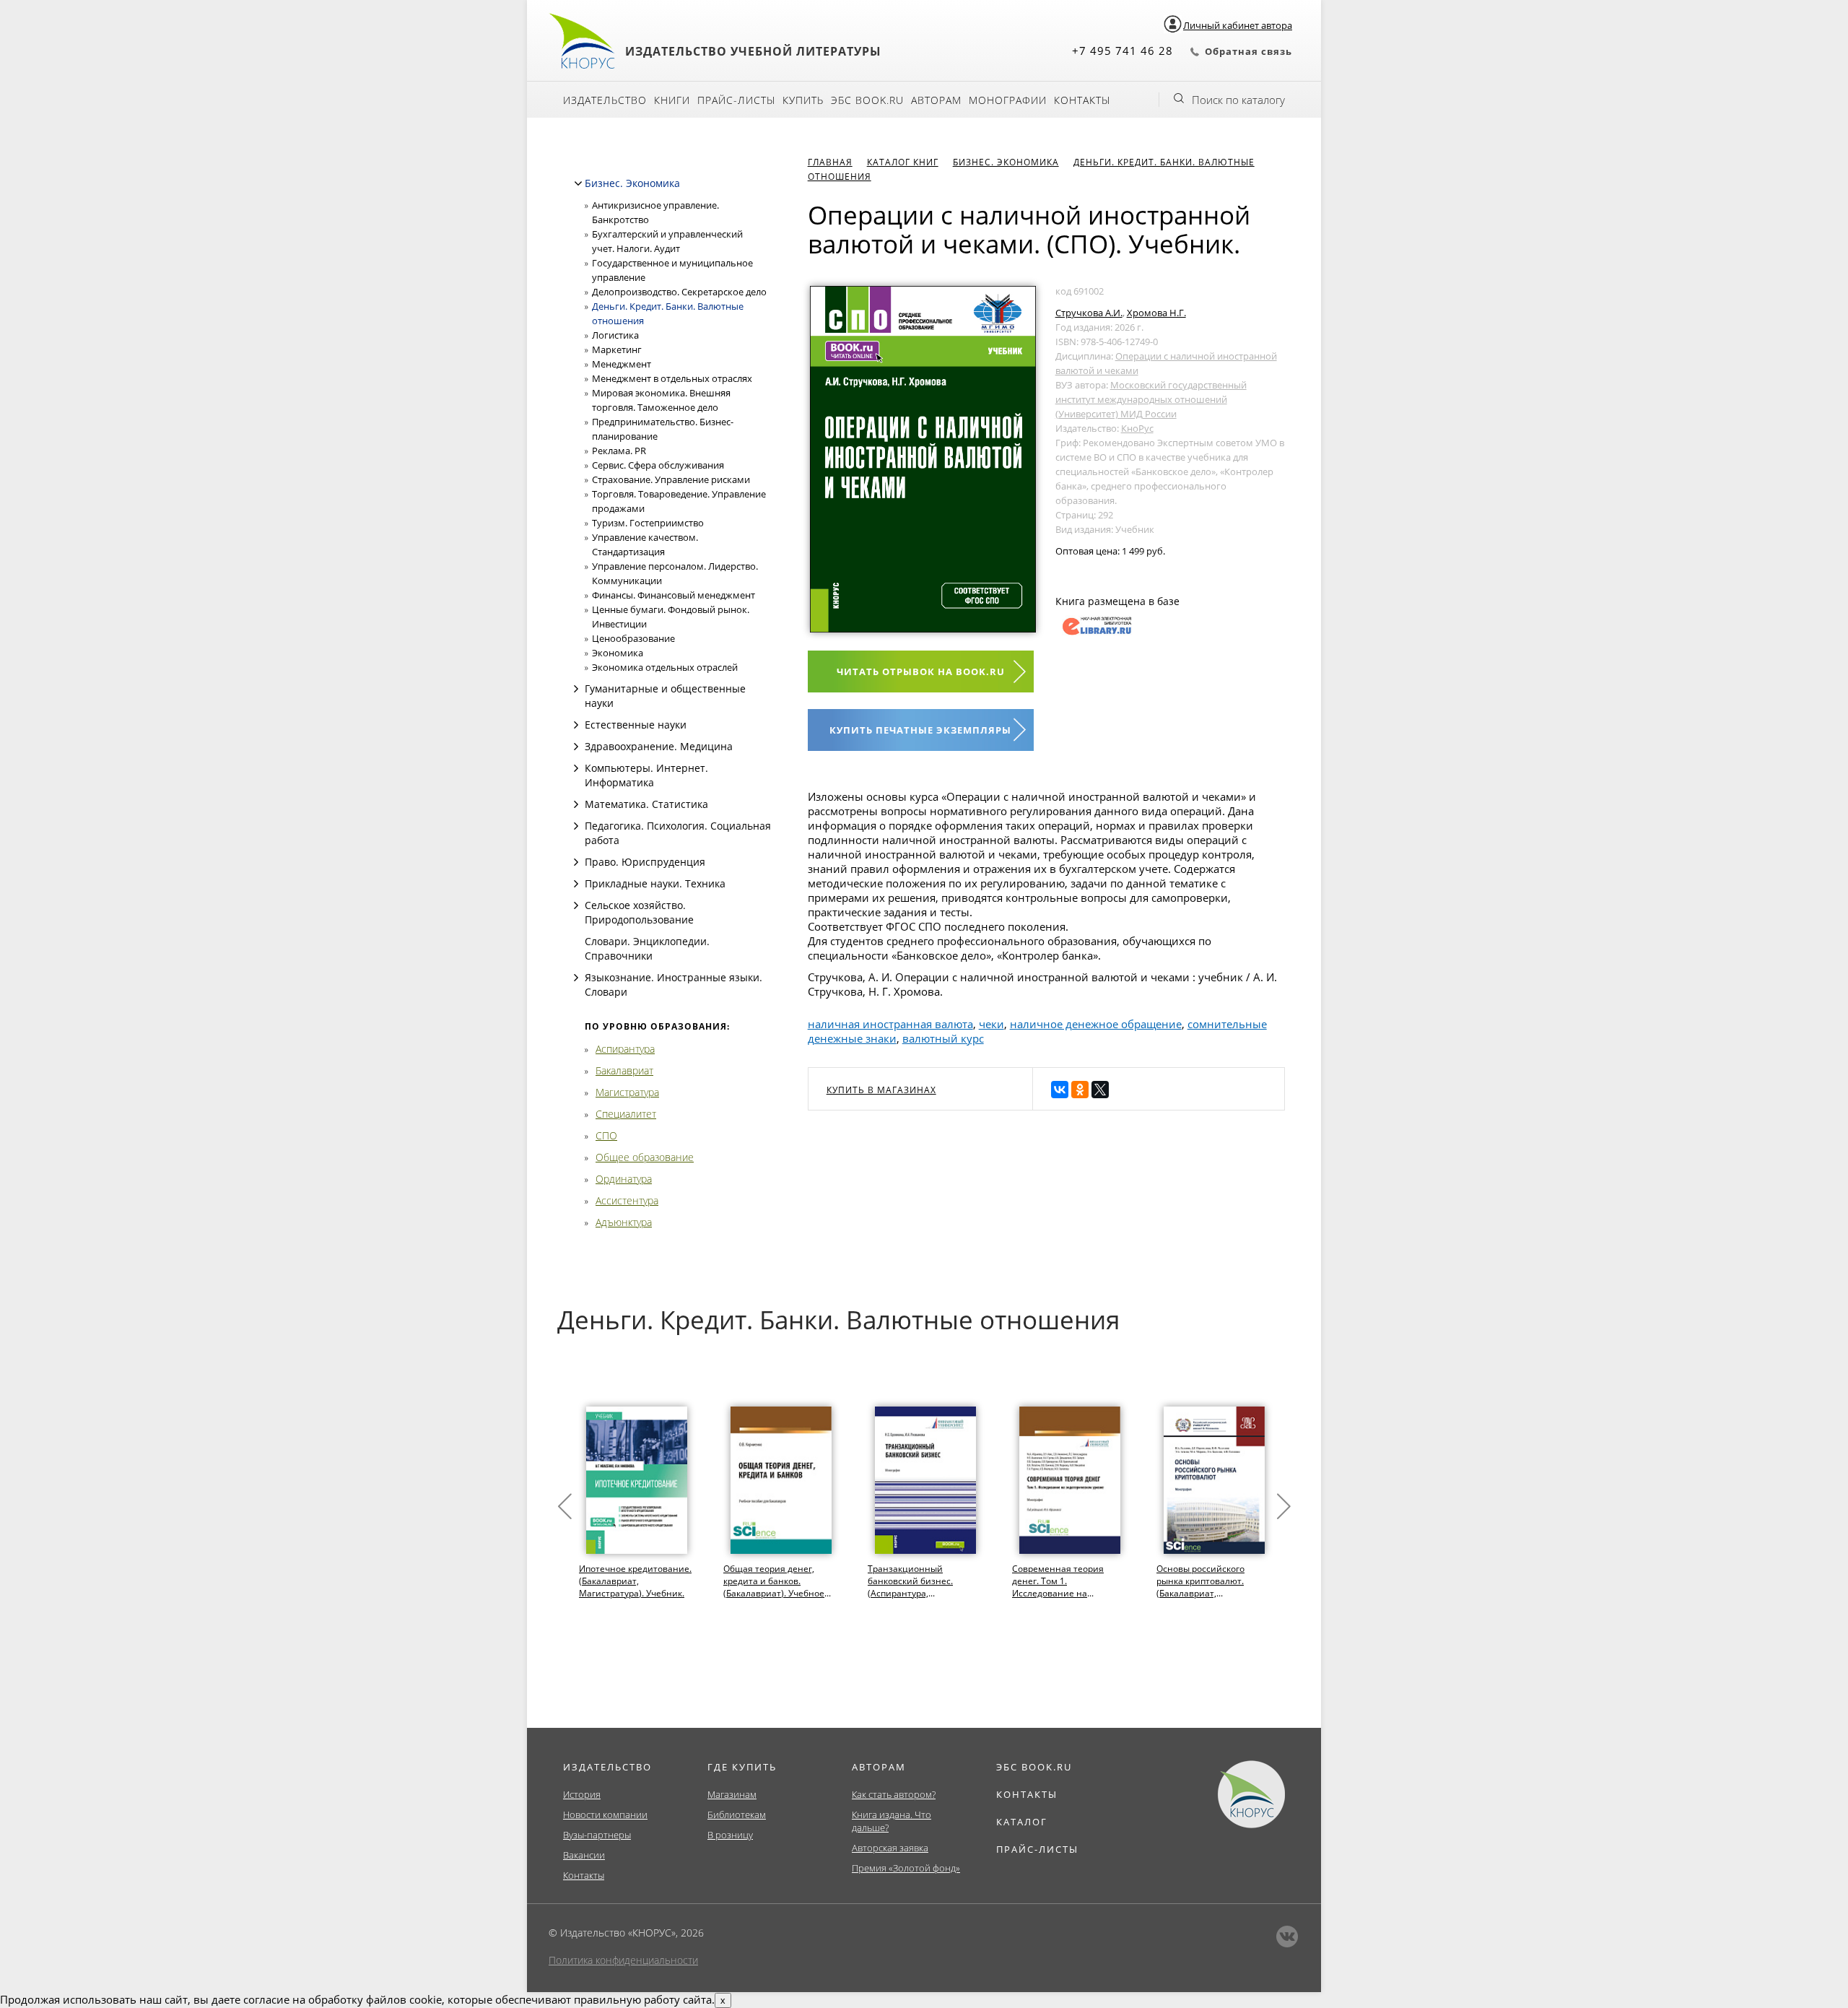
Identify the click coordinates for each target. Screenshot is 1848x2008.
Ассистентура (627, 1200)
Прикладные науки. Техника (655, 883)
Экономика (618, 653)
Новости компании (605, 1814)
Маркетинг (617, 349)
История (582, 1794)
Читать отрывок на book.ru (921, 671)
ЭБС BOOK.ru (867, 100)
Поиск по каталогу (1238, 100)
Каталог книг (903, 162)
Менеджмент (622, 364)
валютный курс (943, 1038)
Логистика (615, 335)
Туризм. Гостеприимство (648, 523)
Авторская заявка (890, 1848)
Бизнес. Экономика (632, 183)
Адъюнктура (624, 1222)
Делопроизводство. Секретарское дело (679, 292)
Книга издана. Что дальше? (892, 1821)
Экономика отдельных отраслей (665, 667)
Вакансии (584, 1855)
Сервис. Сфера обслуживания (658, 465)
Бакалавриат (624, 1070)
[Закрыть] (578, 183)
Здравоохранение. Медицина (659, 746)
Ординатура (624, 1179)
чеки (991, 1024)
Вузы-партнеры (597, 1835)
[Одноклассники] (1080, 1090)
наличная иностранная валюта (890, 1024)
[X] (1100, 1090)
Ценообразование (633, 638)
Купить (803, 100)
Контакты (1082, 100)
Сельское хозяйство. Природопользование (639, 912)
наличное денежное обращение (1096, 1024)
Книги (672, 100)
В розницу (730, 1835)
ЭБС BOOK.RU (1034, 1767)
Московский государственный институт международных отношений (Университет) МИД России (1151, 399)
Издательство (605, 100)
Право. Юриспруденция (645, 862)
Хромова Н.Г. (1156, 313)
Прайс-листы (736, 100)
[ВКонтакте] (1060, 1090)
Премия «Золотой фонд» (906, 1868)
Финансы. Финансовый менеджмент (674, 595)
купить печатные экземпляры (920, 730)
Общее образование (645, 1157)
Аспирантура (625, 1049)
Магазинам (732, 1794)
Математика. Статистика (646, 804)
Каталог (1022, 1822)
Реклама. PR (619, 451)
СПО (606, 1135)
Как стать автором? (894, 1794)
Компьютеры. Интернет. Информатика (646, 775)
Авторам (936, 100)
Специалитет (626, 1114)
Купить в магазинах (881, 1090)
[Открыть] (576, 689)
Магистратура (627, 1092)
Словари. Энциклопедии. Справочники (647, 948)
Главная (830, 162)
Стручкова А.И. (1089, 313)
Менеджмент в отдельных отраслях (672, 378)
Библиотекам (737, 1814)
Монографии (1008, 100)
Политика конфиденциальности (623, 1960)
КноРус (1137, 428)
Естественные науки (636, 725)
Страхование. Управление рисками (671, 479)
